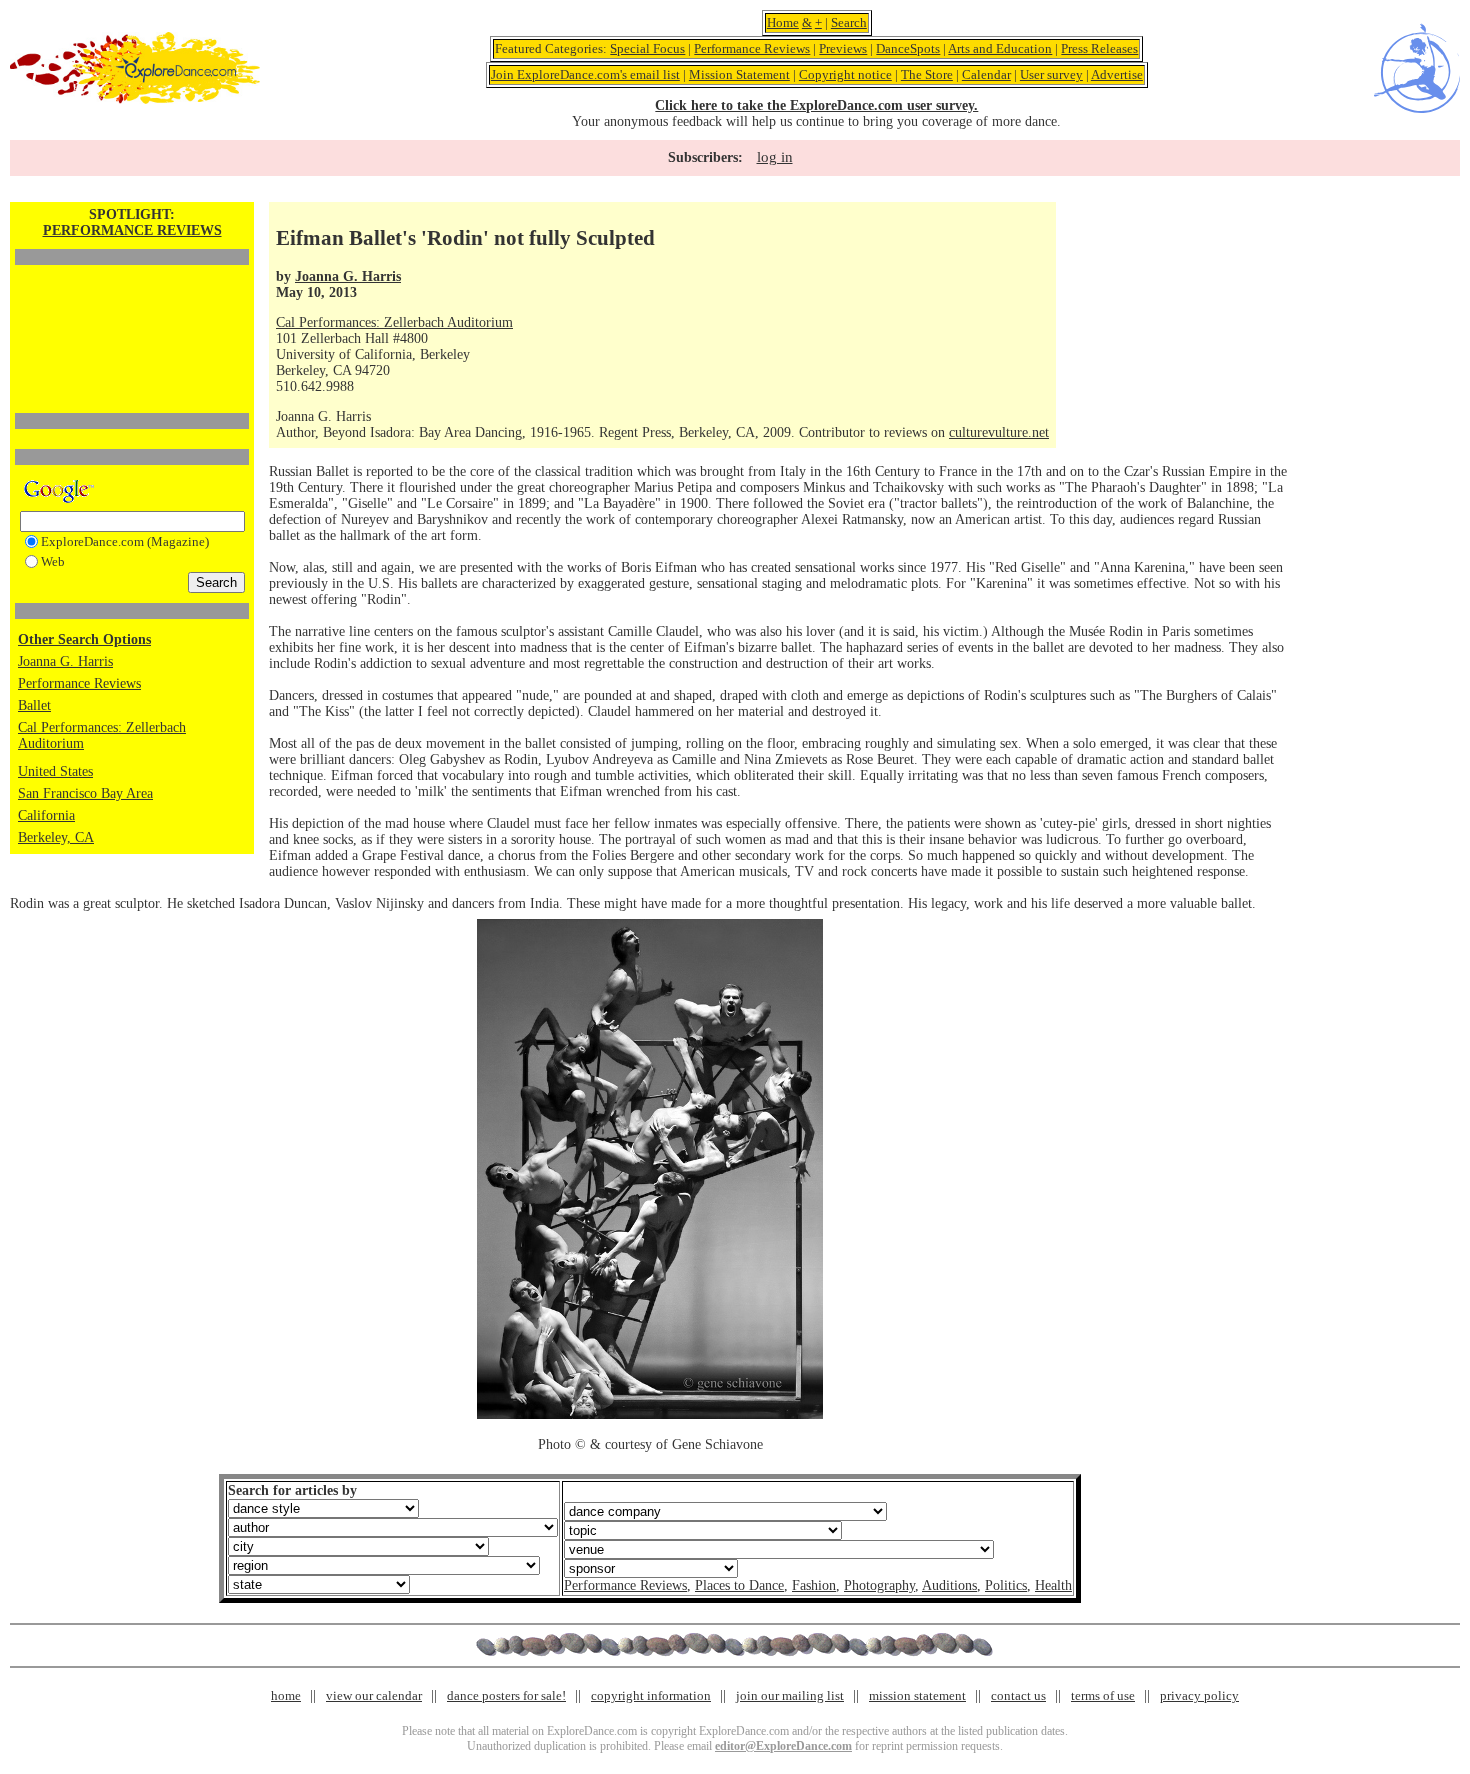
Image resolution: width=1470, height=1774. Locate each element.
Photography (879, 1585)
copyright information (651, 1695)
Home (783, 22)
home (286, 1695)
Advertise (1117, 74)
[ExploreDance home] (135, 99)
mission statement (917, 1695)
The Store (927, 74)
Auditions (949, 1585)
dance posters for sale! (506, 1695)
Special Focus (647, 48)
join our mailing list (790, 1695)
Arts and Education (1000, 48)
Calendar (986, 74)
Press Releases (1099, 48)
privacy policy (1199, 1695)
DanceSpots (908, 48)
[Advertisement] (132, 305)
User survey (1051, 74)
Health (1053, 1585)
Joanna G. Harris (65, 661)
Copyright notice (845, 74)
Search (849, 22)
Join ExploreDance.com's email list (585, 74)
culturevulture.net (999, 432)
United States (55, 771)
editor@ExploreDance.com (783, 1746)
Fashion (814, 1585)
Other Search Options (84, 639)
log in (775, 157)
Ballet (34, 705)
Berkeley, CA (56, 837)
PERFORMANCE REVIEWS (132, 230)
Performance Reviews (752, 48)
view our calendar (374, 1695)
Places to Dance (739, 1585)
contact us (1018, 1695)
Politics (1006, 1585)
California (46, 815)
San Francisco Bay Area (85, 793)
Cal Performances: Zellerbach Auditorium (394, 322)
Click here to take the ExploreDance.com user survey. (816, 105)
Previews (843, 48)
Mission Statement (739, 74)
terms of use (1103, 1695)
